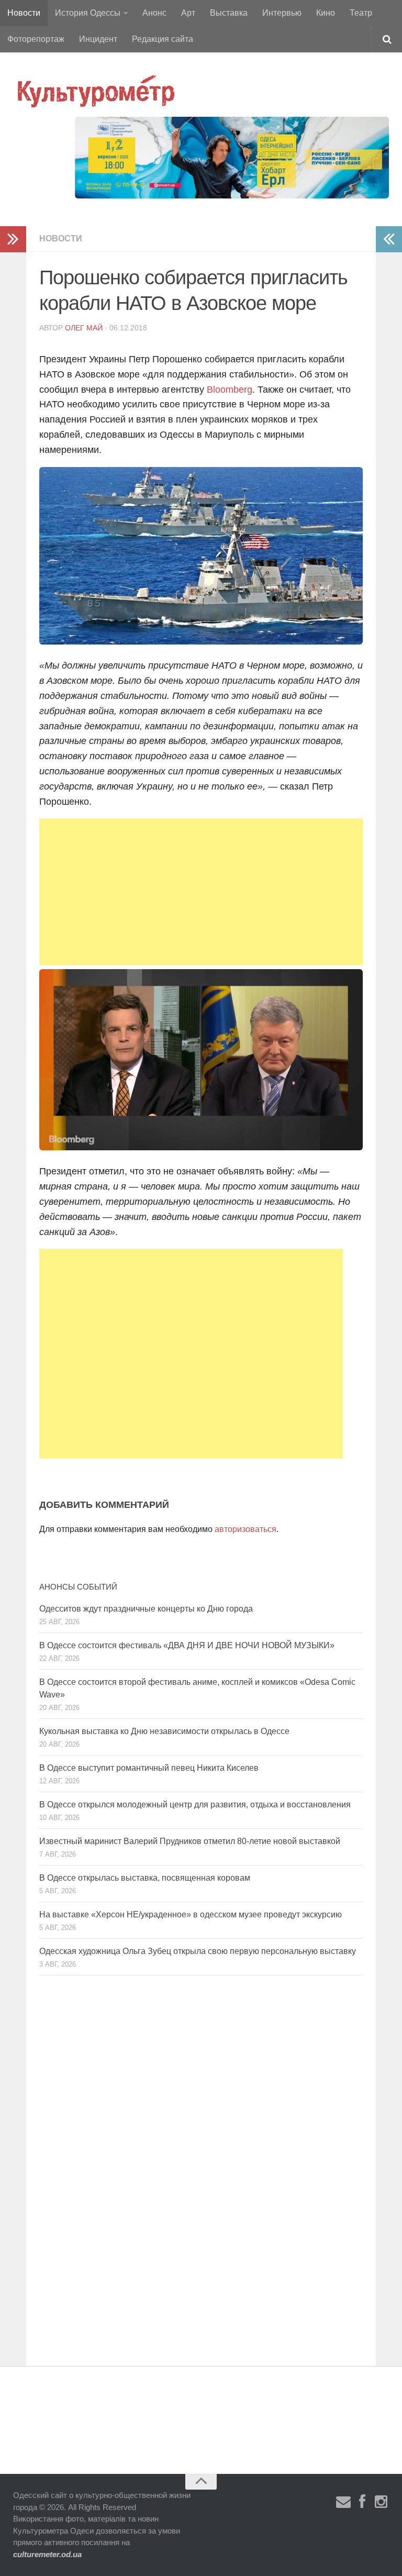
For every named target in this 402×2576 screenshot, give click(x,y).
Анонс (154, 13)
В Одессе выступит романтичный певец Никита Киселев (149, 1768)
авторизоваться (245, 1529)
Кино (326, 13)
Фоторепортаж (36, 39)
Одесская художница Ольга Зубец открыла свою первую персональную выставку (198, 1951)
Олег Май (84, 328)
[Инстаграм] (381, 2502)
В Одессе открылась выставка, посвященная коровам (145, 1878)
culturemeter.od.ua (47, 2554)
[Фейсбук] (362, 2502)
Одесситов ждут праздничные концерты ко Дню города (146, 1609)
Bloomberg (230, 390)
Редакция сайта (163, 39)
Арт (188, 13)
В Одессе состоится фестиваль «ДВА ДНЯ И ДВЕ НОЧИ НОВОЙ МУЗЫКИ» (187, 1645)
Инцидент (98, 39)
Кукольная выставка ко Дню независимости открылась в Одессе (164, 1731)
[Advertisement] (201, 892)
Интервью (282, 13)
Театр (361, 13)
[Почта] (343, 2502)
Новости (24, 13)
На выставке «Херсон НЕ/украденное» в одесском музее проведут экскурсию (191, 1914)
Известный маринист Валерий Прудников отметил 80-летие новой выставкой (190, 1841)
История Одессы (88, 13)
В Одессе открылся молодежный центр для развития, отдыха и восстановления (195, 1805)
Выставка (229, 13)
